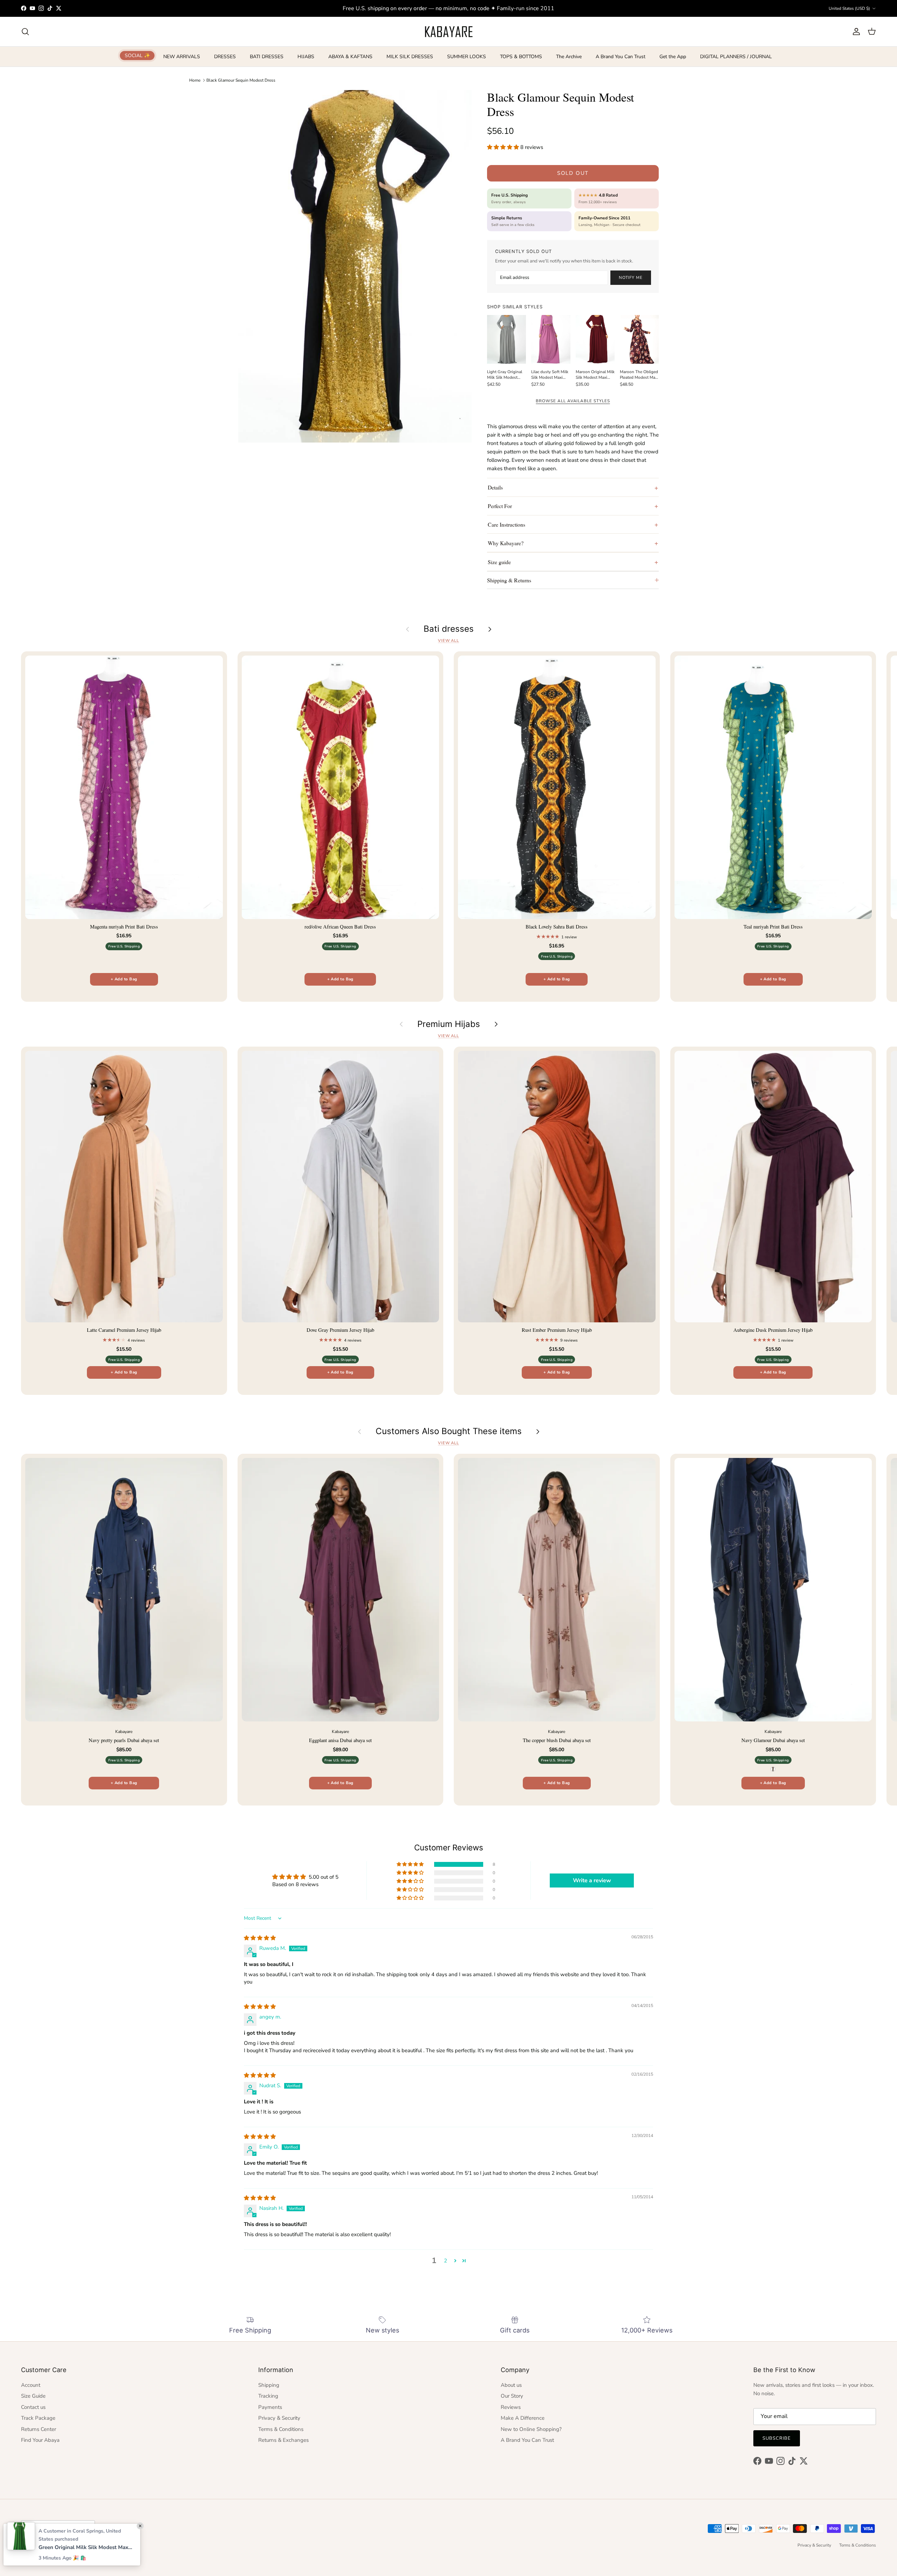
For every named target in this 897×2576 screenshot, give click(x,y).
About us (511, 2385)
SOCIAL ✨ (137, 56)
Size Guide (33, 2396)
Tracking (268, 2396)
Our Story (512, 2396)
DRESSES (225, 57)
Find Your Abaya (40, 2440)
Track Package (38, 2418)
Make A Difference (523, 2418)
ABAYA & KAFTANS (350, 57)
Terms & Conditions (281, 2429)
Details (495, 487)
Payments (270, 2407)
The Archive (569, 57)
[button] (504, 147)
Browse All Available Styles (573, 401)
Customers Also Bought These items (449, 1431)
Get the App (673, 57)
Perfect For (500, 506)
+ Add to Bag (124, 979)
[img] (260, 1938)
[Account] (855, 32)
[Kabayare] (449, 32)
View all (448, 641)
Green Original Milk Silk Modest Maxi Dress (86, 2547)
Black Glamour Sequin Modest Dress (241, 80)
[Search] (25, 32)
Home (195, 80)
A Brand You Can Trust (621, 57)
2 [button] (446, 2261)
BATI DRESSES (267, 57)
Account (31, 2385)
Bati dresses (449, 629)
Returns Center (39, 2429)
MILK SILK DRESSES (410, 57)
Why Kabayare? (506, 543)
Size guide (499, 562)
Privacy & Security (279, 2418)
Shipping (269, 2385)
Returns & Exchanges (283, 2440)
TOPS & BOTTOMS (521, 57)
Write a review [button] (592, 1880)
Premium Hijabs (449, 1024)
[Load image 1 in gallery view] (355, 266)
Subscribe (777, 2438)
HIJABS (306, 57)
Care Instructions (506, 524)
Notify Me (631, 278)
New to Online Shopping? (531, 2429)
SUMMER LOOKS (467, 57)
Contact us (33, 2407)
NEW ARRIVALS (182, 57)
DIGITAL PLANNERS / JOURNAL (736, 57)
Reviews (511, 2407)
